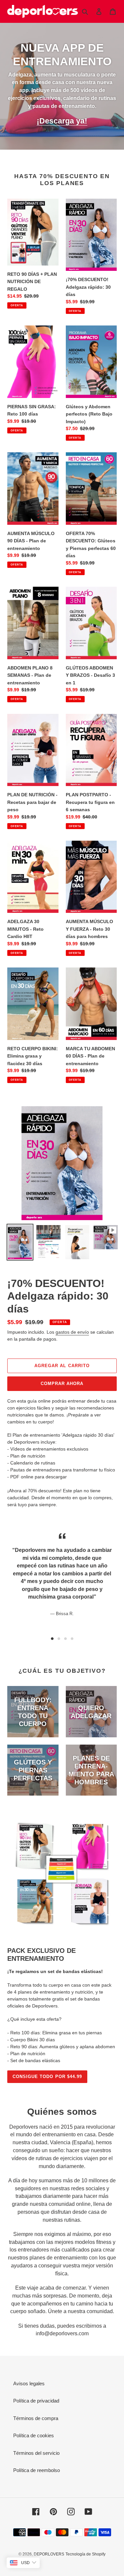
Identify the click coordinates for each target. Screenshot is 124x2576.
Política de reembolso (37, 2470)
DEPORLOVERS (49, 2554)
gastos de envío (72, 1332)
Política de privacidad (36, 2401)
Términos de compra (36, 2418)
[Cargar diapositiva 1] (52, 1639)
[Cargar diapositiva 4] (72, 1639)
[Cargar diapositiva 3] (65, 1639)
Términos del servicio (36, 2453)
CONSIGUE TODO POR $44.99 (47, 2077)
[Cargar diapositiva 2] (59, 1639)
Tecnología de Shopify (85, 2554)
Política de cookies (34, 2435)
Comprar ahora (62, 1384)
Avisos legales (29, 2383)
